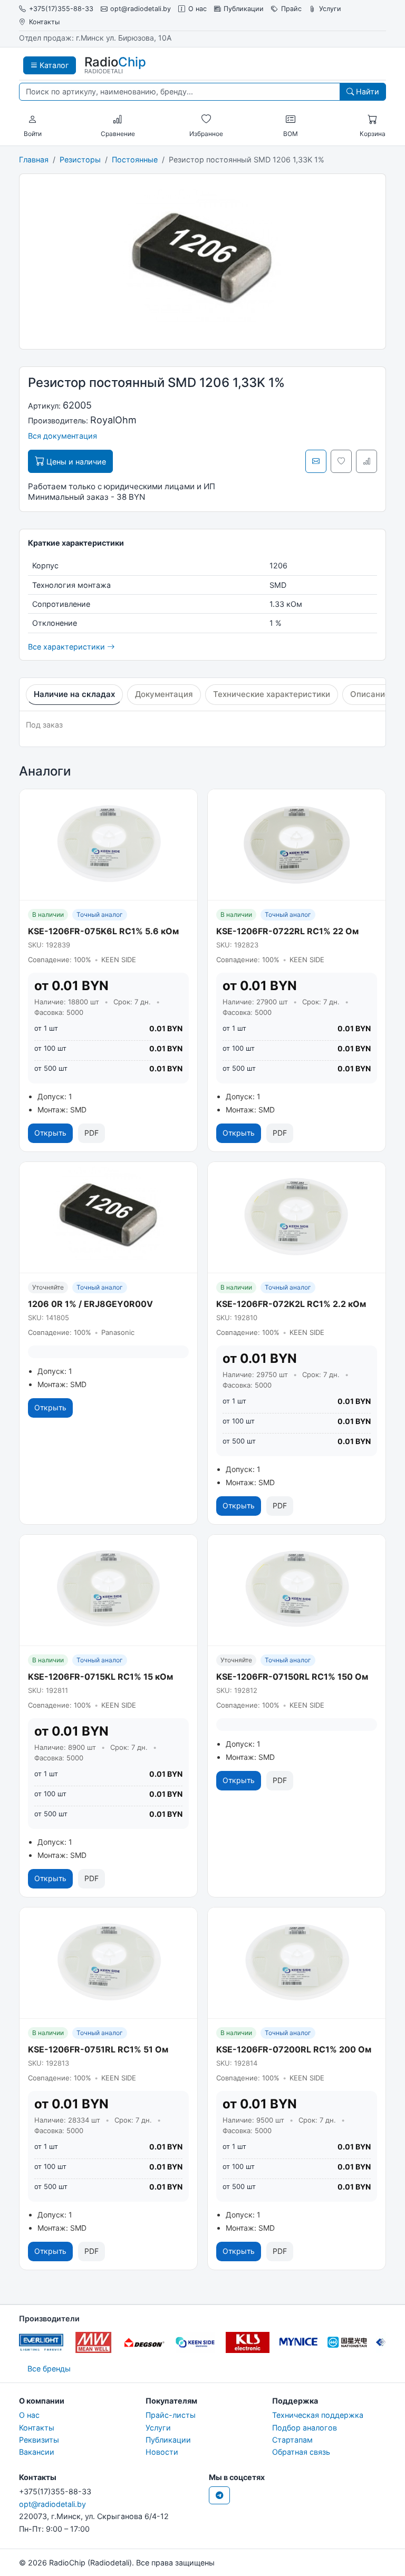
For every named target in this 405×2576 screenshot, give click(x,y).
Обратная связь (301, 2452)
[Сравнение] (118, 120)
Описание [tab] (370, 694)
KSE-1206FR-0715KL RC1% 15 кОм (100, 1677)
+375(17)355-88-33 (61, 9)
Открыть (50, 1133)
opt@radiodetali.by (141, 9)
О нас (197, 9)
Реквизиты (39, 2440)
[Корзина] (372, 120)
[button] (33, 120)
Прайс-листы (171, 2415)
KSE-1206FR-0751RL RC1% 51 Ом (98, 2049)
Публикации (244, 9)
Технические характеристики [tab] (272, 694)
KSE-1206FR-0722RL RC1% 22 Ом (287, 931)
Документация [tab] (164, 694)
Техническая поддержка (318, 2415)
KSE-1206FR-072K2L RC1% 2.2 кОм (291, 1304)
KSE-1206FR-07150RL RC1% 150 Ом (292, 1677)
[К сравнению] (367, 461)
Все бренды (49, 2369)
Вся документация (62, 436)
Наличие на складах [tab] (74, 694)
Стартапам (292, 2440)
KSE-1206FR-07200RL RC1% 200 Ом (294, 2049)
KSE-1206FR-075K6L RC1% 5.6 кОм (103, 931)
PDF (91, 1133)
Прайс (291, 9)
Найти (367, 91)
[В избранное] (341, 461)
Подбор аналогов (305, 2428)
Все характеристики (67, 647)
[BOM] (291, 120)
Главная (34, 159)
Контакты (44, 22)
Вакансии (37, 2452)
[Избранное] (206, 120)
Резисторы (80, 159)
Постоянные (135, 159)
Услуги (330, 9)
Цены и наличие (75, 462)
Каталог (53, 65)
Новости (162, 2452)
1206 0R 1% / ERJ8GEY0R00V (90, 1304)
